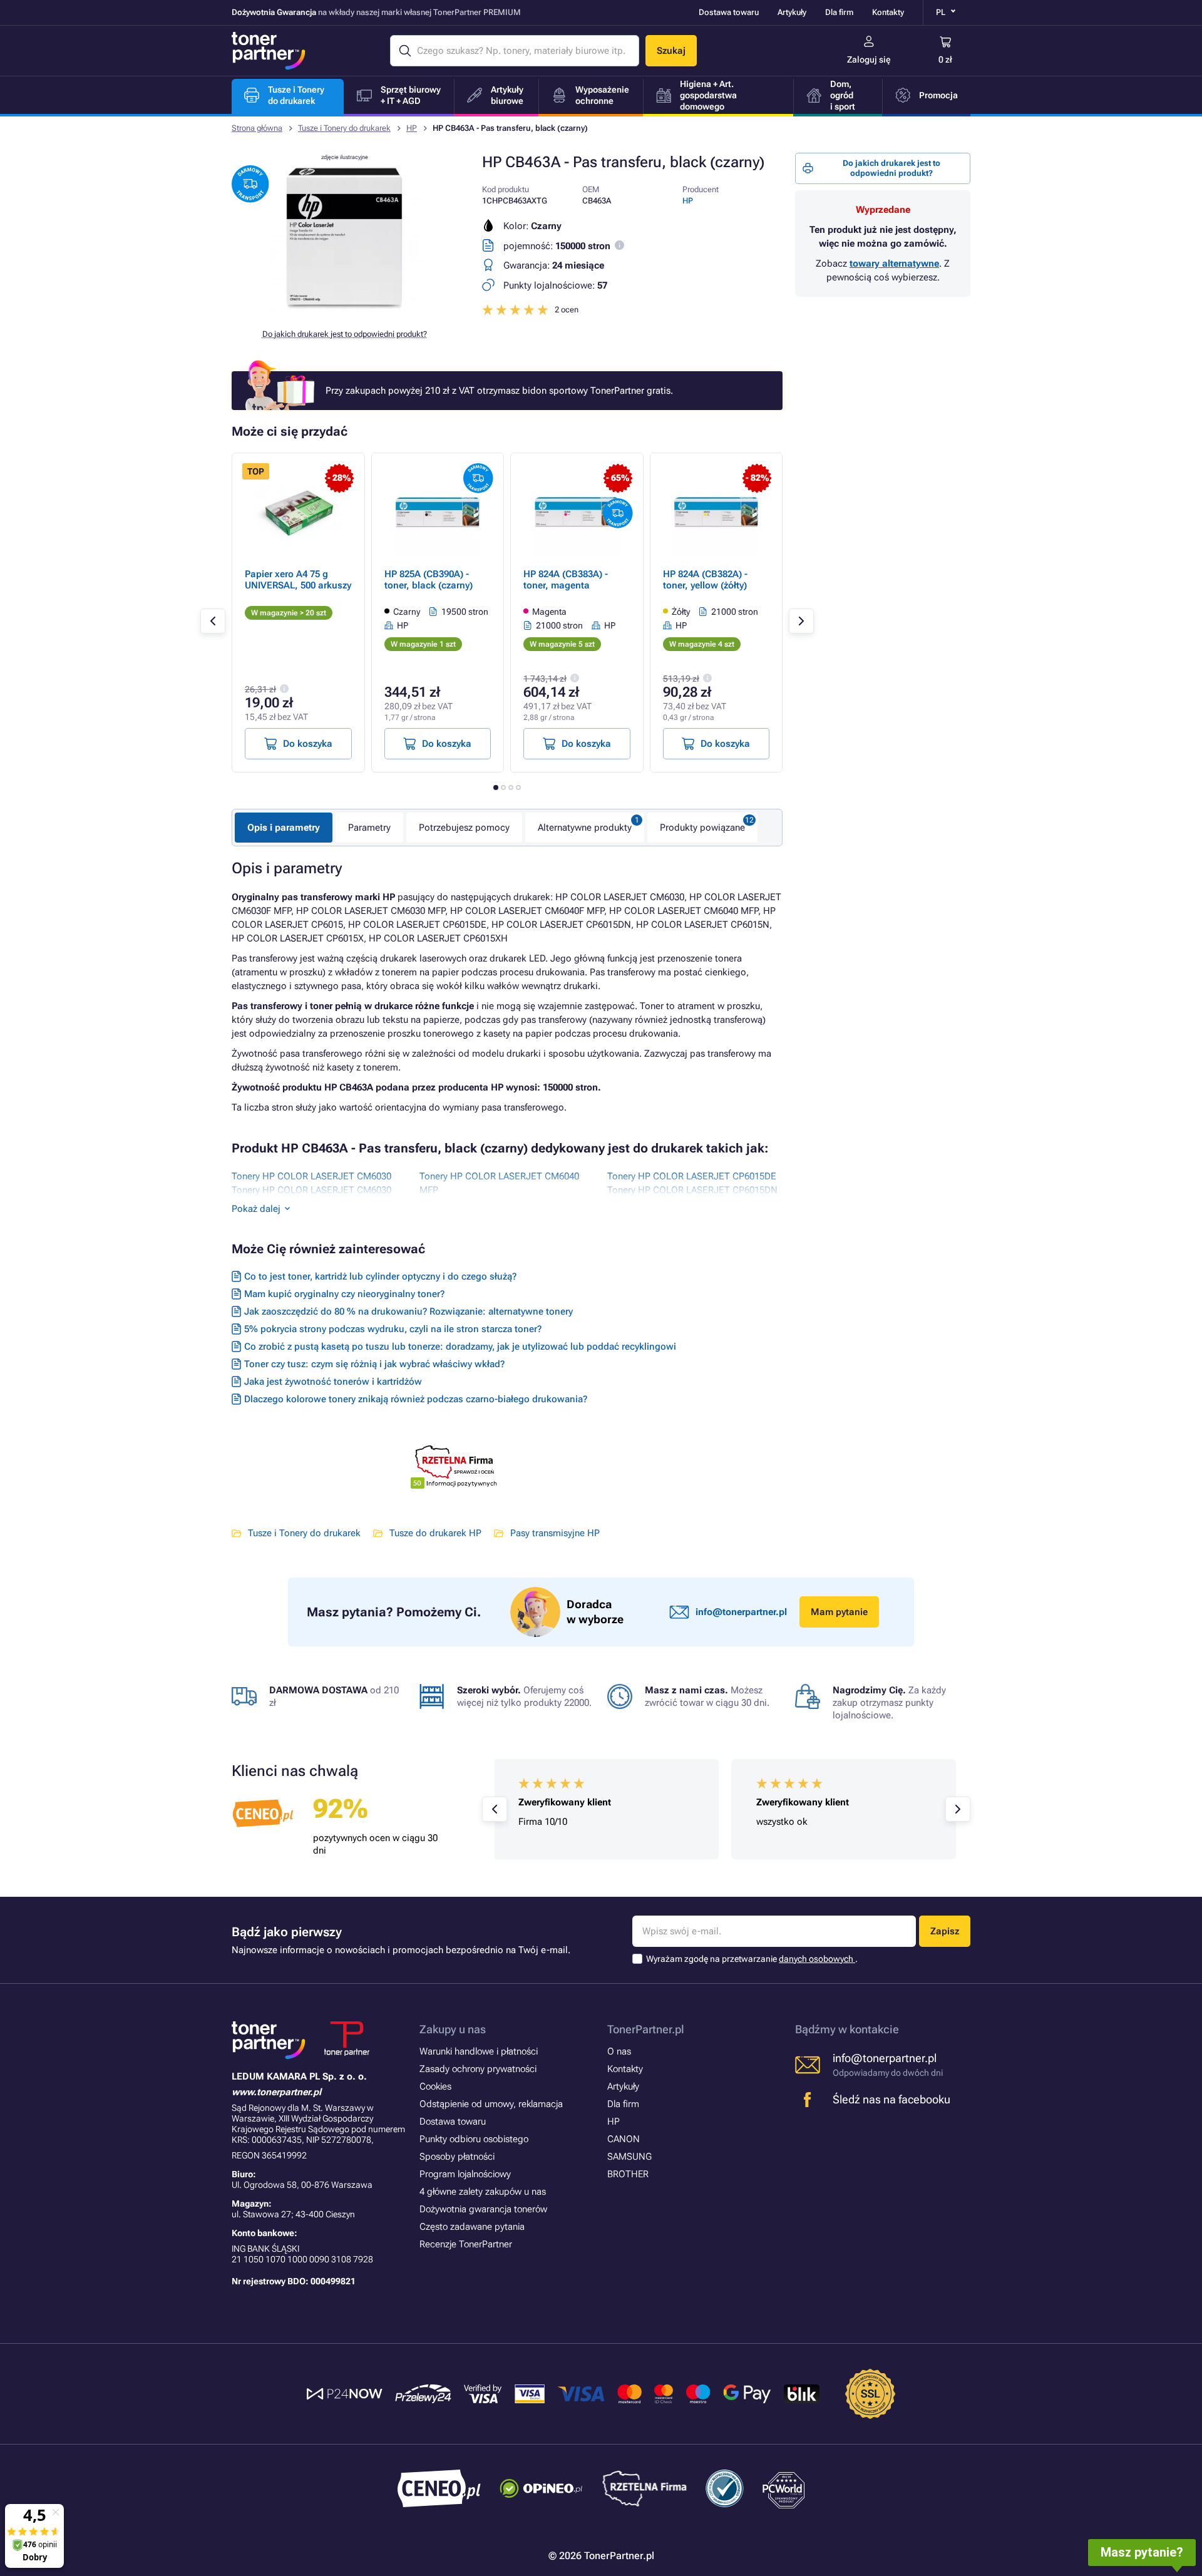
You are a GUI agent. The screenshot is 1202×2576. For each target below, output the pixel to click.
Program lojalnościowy (465, 2174)
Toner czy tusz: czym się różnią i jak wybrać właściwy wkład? (374, 1364)
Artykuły (792, 12)
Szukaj (671, 51)
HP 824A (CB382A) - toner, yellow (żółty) (705, 580)
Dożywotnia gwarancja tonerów (483, 2209)
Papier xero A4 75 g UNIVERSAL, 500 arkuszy (298, 580)
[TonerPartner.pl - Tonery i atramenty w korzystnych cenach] (269, 51)
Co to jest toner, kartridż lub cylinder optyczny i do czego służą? (380, 1276)
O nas (619, 2051)
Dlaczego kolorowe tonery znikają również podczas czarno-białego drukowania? (416, 1399)
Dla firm (839, 12)
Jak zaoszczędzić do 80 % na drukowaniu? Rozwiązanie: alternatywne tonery (408, 1311)
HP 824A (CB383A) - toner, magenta (566, 580)
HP (412, 128)
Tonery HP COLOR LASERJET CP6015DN (692, 1190)
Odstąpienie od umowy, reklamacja (491, 2104)
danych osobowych (817, 1959)
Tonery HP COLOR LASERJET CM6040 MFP (499, 1183)
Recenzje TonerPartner (466, 2244)
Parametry (369, 828)
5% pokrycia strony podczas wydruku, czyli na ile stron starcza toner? (393, 1329)
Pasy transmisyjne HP (555, 1533)
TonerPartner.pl (646, 2029)
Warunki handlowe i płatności (479, 2051)
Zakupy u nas (453, 2029)
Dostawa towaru (729, 12)
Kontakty (888, 12)
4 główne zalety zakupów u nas (483, 2192)
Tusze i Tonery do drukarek (344, 128)
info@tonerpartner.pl (741, 1612)
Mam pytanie (839, 1612)
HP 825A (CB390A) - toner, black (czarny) (429, 580)
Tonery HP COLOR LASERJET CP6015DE (692, 1176)
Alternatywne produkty (585, 828)
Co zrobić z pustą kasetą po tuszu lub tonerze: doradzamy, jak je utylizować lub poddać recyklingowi (460, 1347)
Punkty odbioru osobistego (474, 2139)
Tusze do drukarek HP (435, 1533)
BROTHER (628, 2174)
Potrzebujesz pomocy (464, 828)
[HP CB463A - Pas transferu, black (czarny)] (344, 309)
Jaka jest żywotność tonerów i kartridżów (333, 1382)
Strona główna (257, 128)
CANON (624, 2139)
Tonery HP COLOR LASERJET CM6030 (311, 1176)
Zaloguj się (869, 59)
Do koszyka (308, 744)
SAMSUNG (629, 2157)
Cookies (435, 2086)
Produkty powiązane (702, 828)
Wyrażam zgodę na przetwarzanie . (752, 1959)
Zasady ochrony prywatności (478, 2069)
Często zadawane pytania (472, 2227)
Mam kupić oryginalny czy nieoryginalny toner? (344, 1294)
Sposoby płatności (457, 2157)
